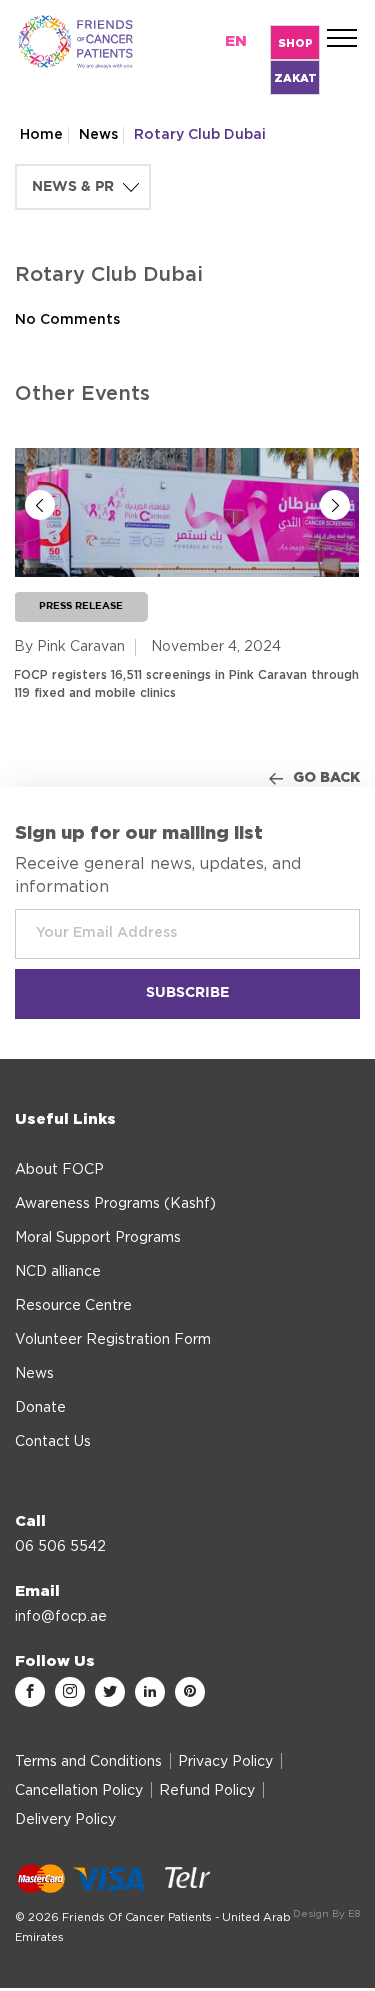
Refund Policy (207, 1791)
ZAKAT (295, 78)
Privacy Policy (225, 1762)
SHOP (295, 43)
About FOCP (59, 1170)
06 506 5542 (60, 1547)
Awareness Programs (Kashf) (115, 1204)
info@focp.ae (61, 1617)
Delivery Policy (65, 1820)
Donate (40, 1408)
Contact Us (53, 1442)
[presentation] (40, 505)
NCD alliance (58, 1272)
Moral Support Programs (98, 1238)
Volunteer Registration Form (113, 1340)
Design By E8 (326, 1914)
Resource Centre (73, 1306)
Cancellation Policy (79, 1791)
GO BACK (326, 778)
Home (41, 135)
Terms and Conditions (88, 1762)
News (98, 135)
